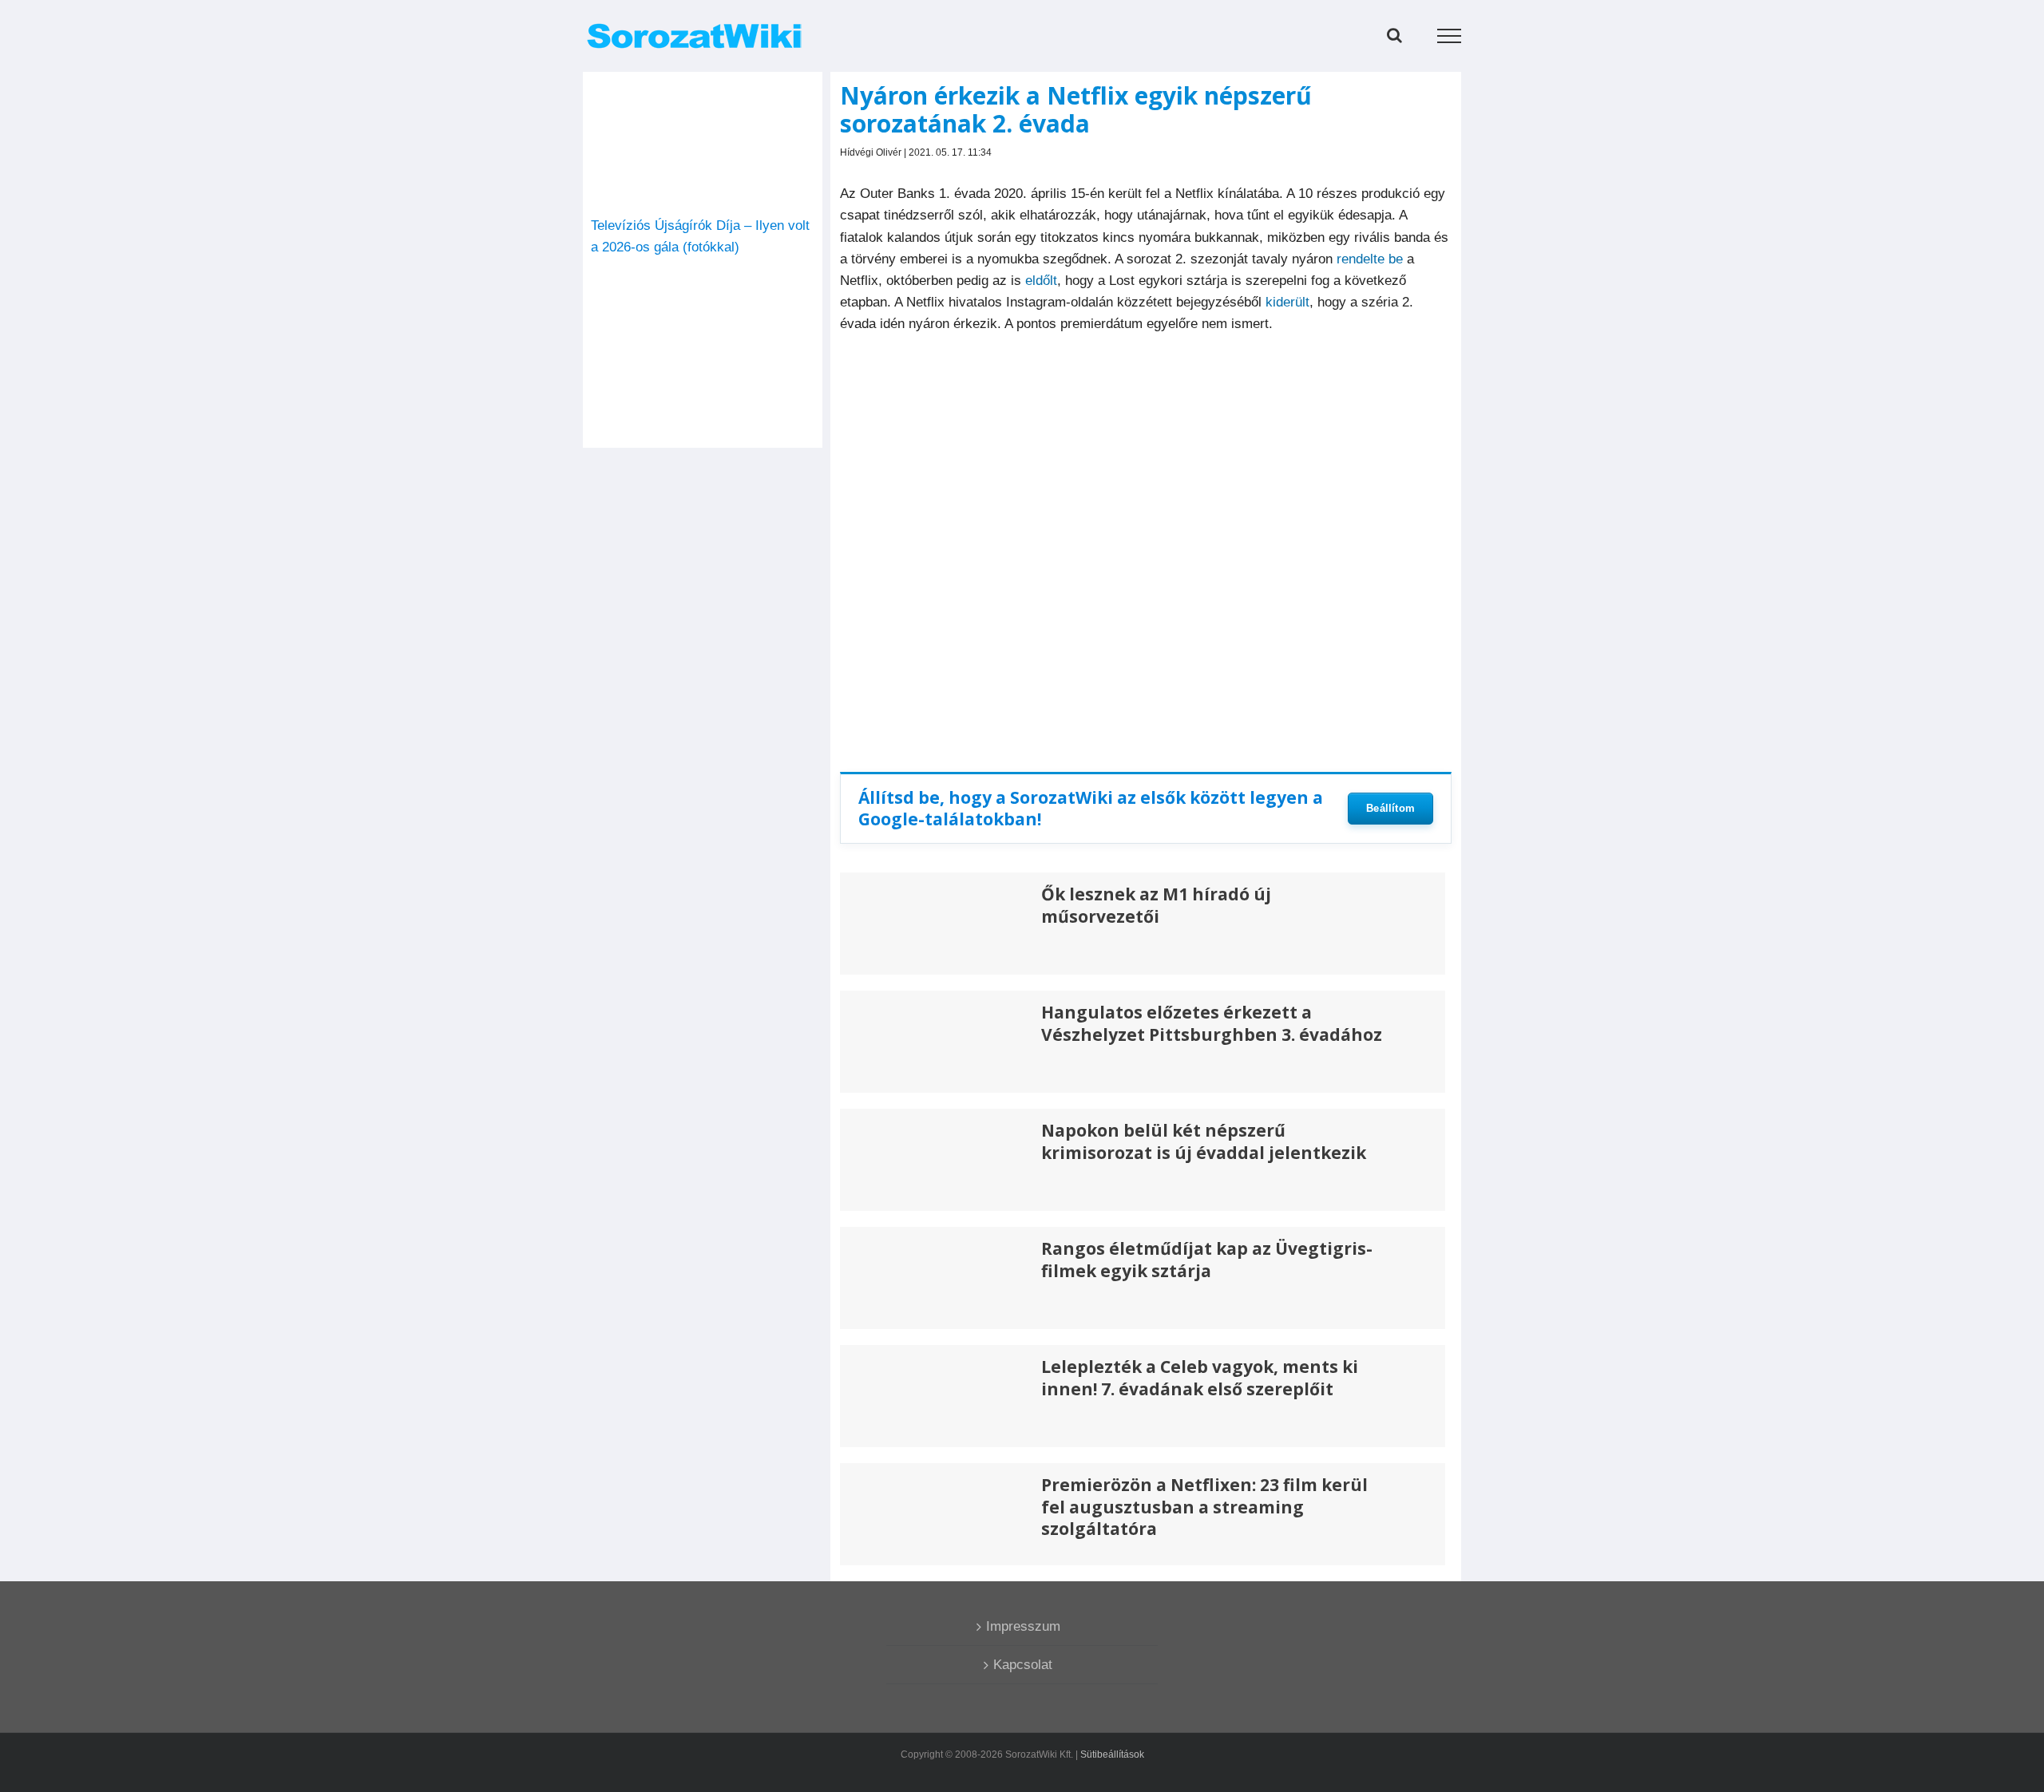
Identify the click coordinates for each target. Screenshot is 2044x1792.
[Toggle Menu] (1450, 36)
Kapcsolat (1023, 1665)
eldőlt (1041, 281)
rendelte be (1370, 259)
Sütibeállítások (1112, 1754)
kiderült (1287, 302)
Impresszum (1023, 1626)
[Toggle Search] (1394, 35)
